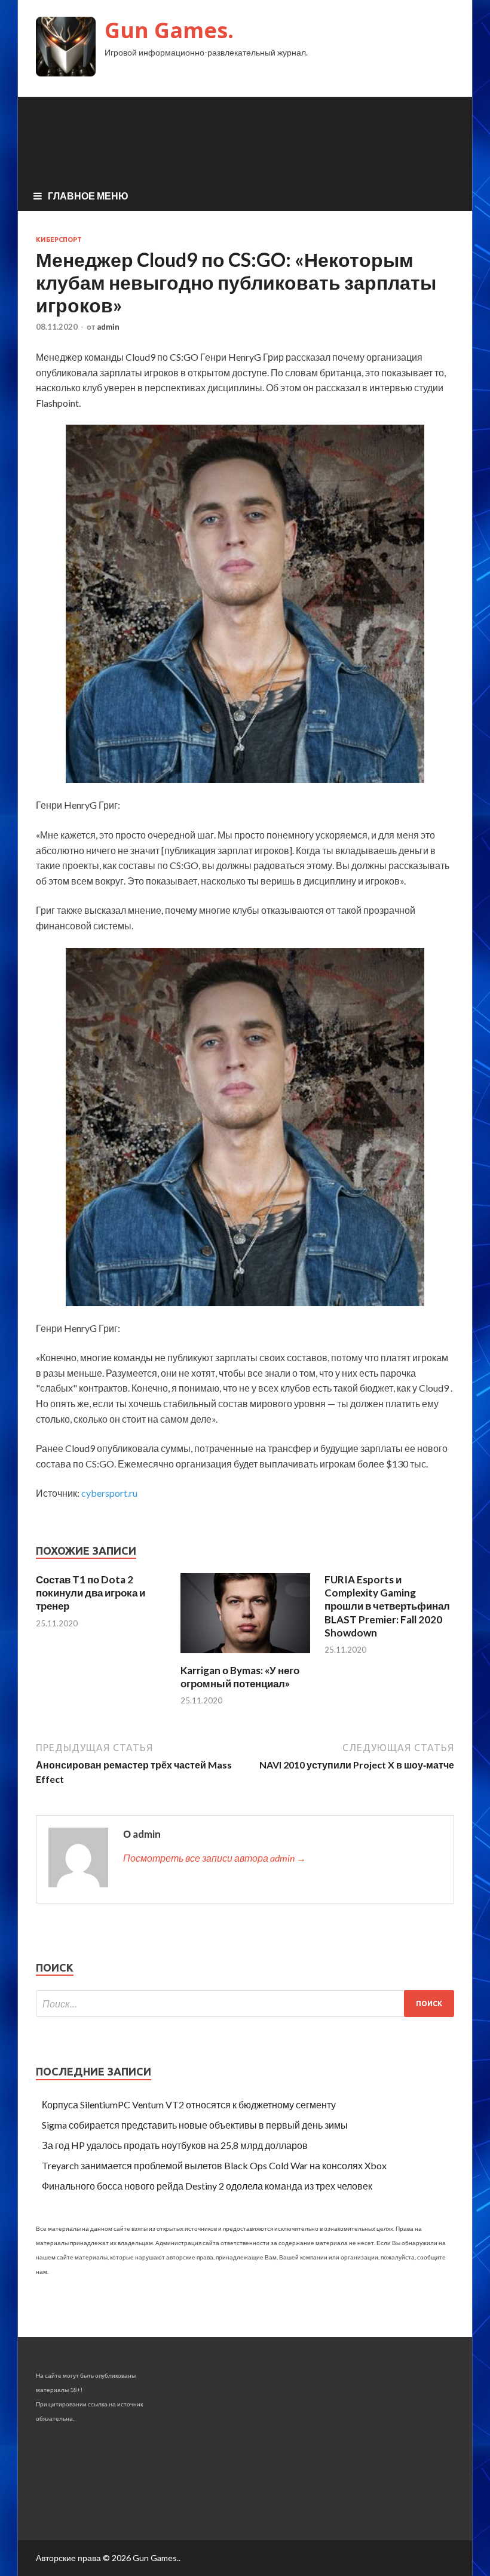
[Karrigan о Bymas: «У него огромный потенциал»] (245, 1657)
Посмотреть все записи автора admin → (215, 1858)
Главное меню (88, 196)
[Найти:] (245, 2004)
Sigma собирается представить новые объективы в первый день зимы (195, 2125)
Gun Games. (169, 30)
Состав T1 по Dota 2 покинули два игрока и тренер (91, 1593)
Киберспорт (59, 240)
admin (108, 327)
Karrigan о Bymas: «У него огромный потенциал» (240, 1677)
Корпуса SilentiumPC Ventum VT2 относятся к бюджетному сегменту (189, 2104)
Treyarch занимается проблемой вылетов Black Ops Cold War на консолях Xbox (214, 2165)
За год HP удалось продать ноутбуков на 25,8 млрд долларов (175, 2145)
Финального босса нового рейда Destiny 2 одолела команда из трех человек (207, 2186)
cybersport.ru (109, 1493)
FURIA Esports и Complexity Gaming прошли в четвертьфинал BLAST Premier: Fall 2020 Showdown (387, 1606)
